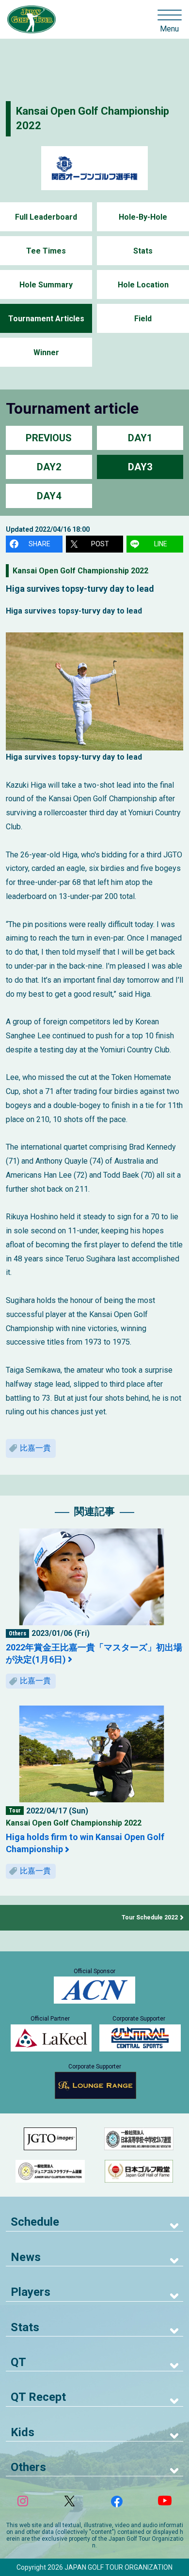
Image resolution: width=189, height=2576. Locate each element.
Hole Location (143, 285)
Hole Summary (46, 285)
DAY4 (49, 496)
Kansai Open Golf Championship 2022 (80, 571)
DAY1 (140, 438)
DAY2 (49, 467)
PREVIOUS (49, 438)
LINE (161, 544)
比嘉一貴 (35, 1448)
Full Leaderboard (46, 217)
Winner (46, 352)
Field (143, 319)
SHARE (39, 544)
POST (100, 544)
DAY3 (140, 467)
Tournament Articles (46, 319)
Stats (143, 251)
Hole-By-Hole (143, 217)
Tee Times (46, 251)
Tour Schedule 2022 (150, 1917)
